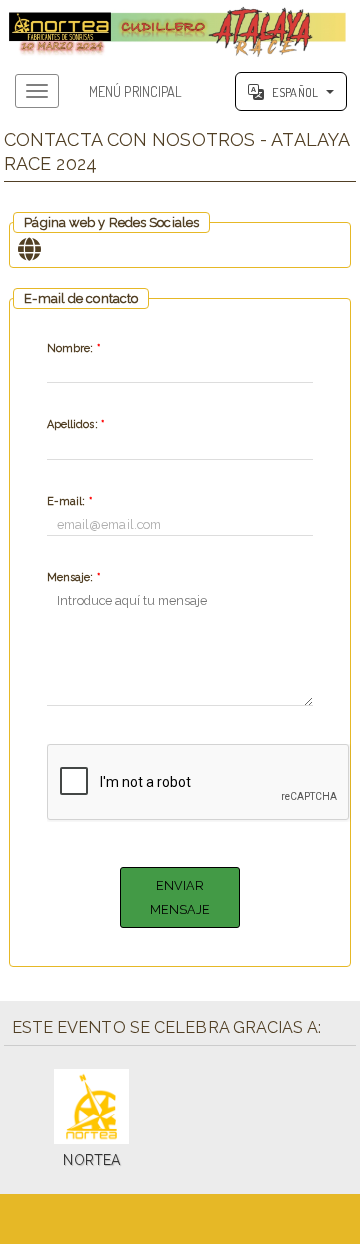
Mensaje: (73, 577)
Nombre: (73, 348)
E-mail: (69, 501)
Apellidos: (75, 424)
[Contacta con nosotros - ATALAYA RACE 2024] (180, 29)
